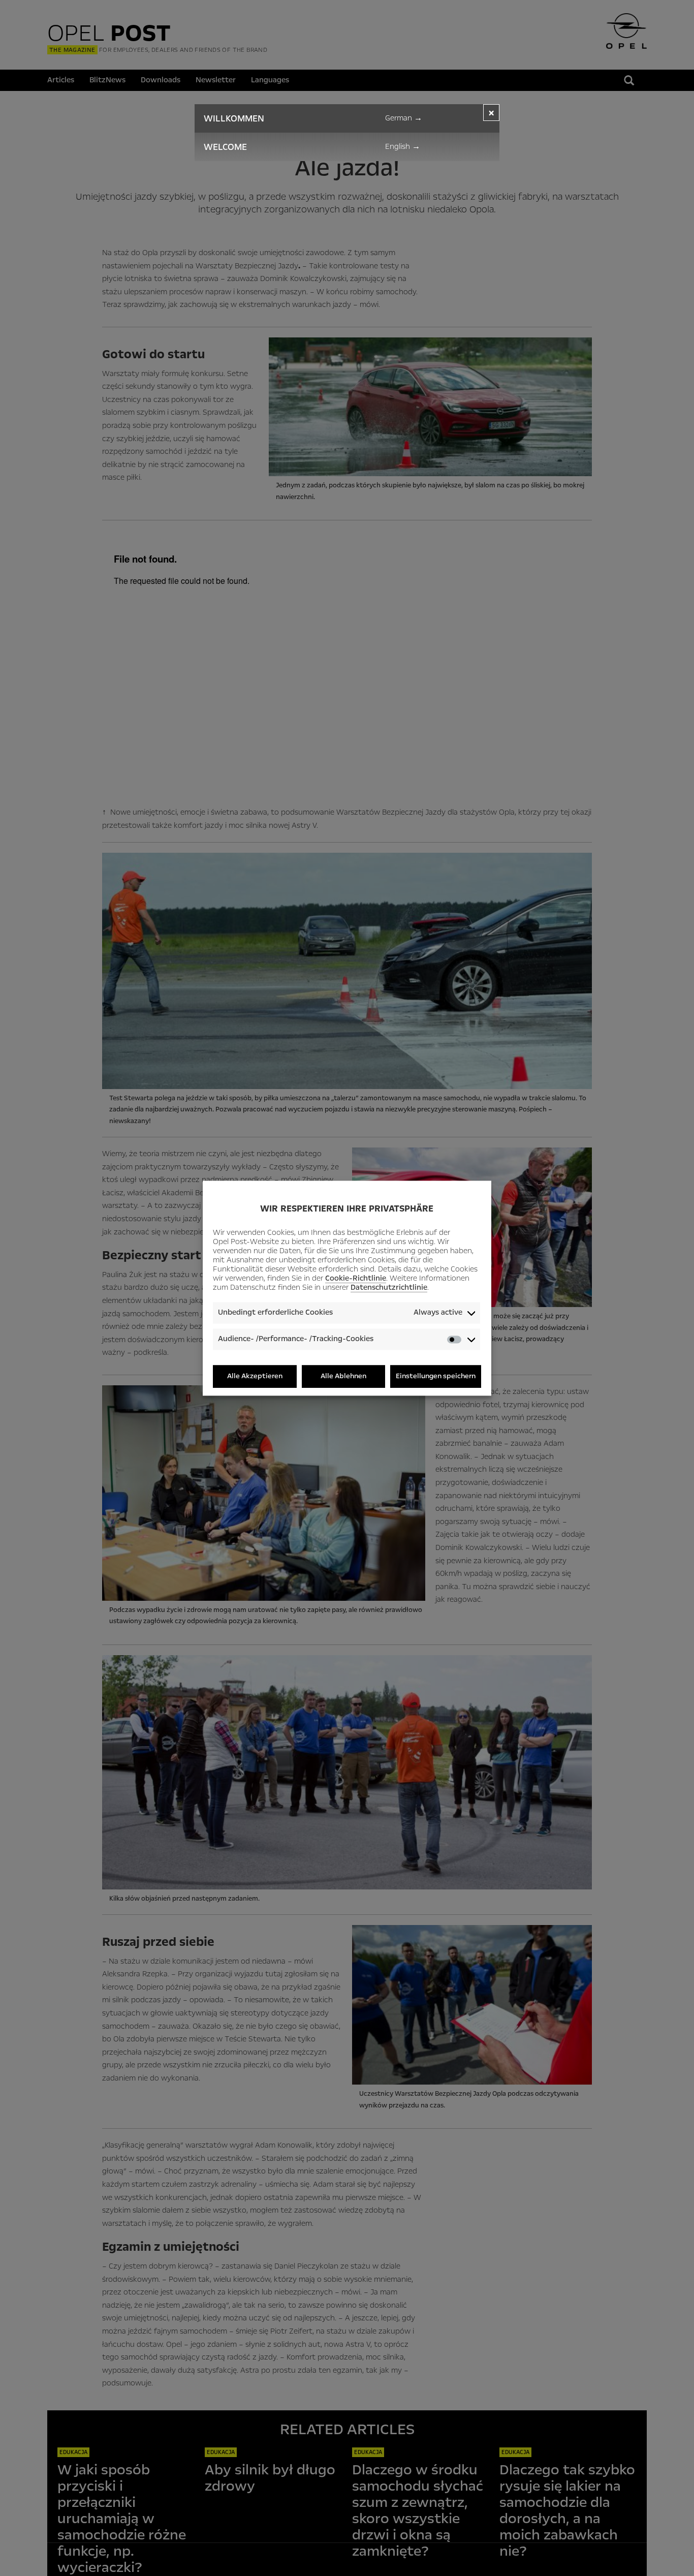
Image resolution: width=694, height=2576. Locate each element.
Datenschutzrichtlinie (389, 1288)
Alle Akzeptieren (255, 1376)
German (404, 118)
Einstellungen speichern (436, 1376)
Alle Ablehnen (343, 1376)
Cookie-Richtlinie (356, 1279)
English (403, 146)
